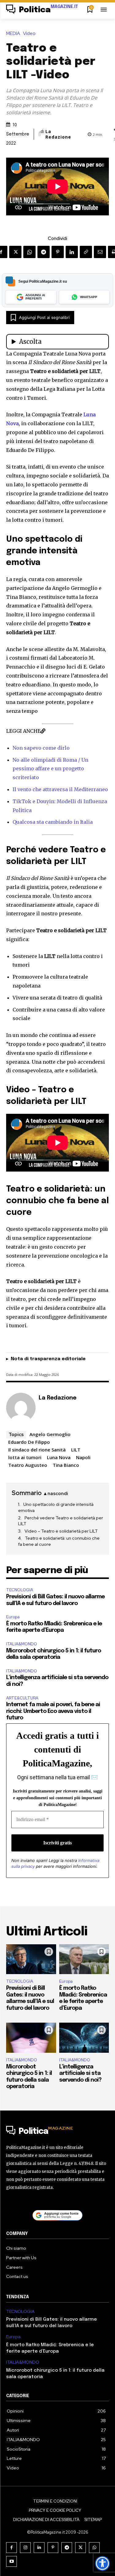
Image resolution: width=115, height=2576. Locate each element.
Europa (13, 1617)
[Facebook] (11, 2548)
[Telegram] (44, 252)
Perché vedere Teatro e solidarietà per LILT (61, 1521)
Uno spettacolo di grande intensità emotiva (56, 1507)
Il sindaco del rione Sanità (37, 1450)
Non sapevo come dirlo (41, 748)
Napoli (83, 1457)
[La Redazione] (40, 134)
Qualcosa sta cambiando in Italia (53, 822)
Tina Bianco (66, 1465)
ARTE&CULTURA (22, 1698)
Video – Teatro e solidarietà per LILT (61, 1531)
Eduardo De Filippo (29, 1442)
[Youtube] (11, 2561)
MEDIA (13, 34)
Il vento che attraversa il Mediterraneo (60, 789)
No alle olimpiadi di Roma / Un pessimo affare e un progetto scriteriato (50, 769)
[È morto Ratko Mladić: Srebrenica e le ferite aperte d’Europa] (84, 1959)
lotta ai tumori (25, 1457)
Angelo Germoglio (50, 1434)
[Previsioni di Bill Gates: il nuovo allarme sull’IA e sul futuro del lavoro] (31, 1959)
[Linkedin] (72, 252)
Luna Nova (59, 1457)
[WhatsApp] (29, 252)
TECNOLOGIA (20, 1590)
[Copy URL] (86, 252)
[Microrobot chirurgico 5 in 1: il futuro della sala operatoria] (31, 2038)
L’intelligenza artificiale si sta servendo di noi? (80, 2073)
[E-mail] (100, 252)
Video (29, 34)
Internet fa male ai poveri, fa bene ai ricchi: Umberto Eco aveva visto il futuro (53, 1711)
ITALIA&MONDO (22, 1644)
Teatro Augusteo (28, 1465)
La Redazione (58, 134)
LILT (76, 1450)
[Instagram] (25, 2548)
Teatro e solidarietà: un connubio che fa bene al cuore (59, 1541)
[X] (15, 252)
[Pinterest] (58, 252)
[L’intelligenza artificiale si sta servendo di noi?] (84, 2038)
